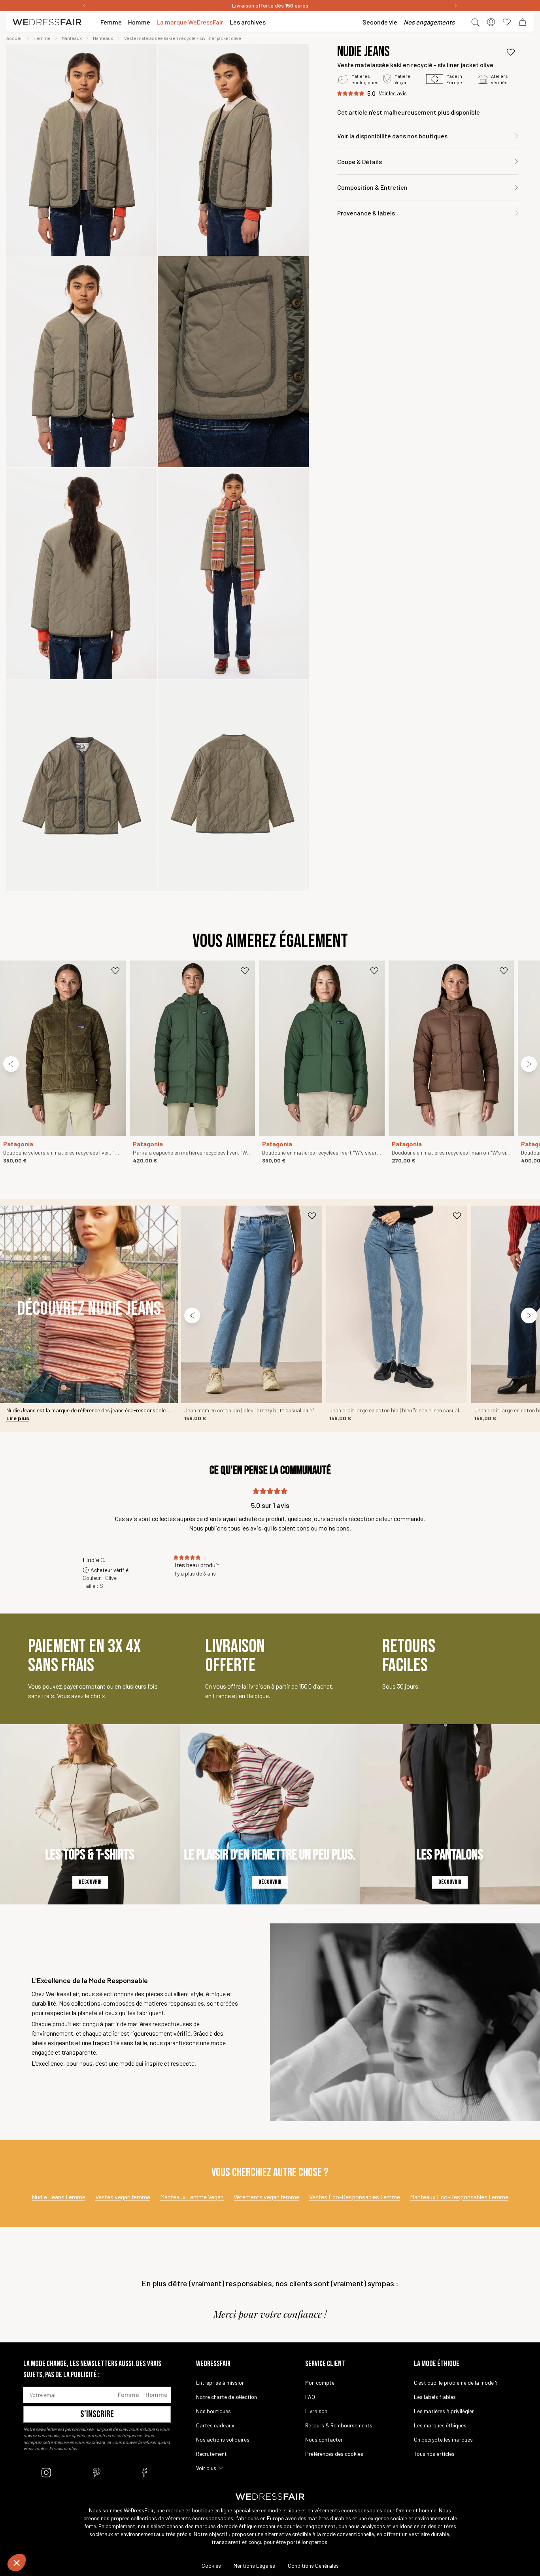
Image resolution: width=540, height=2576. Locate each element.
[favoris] (507, 22)
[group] (82, 150)
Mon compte (320, 2383)
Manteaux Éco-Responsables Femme (459, 2197)
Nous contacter (324, 2439)
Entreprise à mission (220, 2383)
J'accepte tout (133, 2536)
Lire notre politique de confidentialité (56, 2510)
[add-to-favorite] (511, 52)
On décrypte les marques (443, 2439)
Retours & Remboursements (339, 2425)
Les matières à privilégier (444, 2411)
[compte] (491, 22)
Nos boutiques (213, 2411)
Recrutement (211, 2454)
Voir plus (206, 2468)
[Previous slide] (11, 1064)
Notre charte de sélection (227, 2397)
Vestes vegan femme (123, 2197)
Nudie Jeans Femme (59, 2197)
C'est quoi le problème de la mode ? (456, 2383)
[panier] (523, 22)
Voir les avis (393, 93)
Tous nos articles (434, 2454)
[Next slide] (529, 1064)
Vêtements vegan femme (266, 2197)
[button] (17, 2563)
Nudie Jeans (363, 52)
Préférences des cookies (334, 2454)
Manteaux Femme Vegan (192, 2197)
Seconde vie (380, 22)
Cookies (211, 2566)
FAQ (310, 2397)
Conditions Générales (313, 2566)
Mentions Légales (254, 2566)
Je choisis (49, 2536)
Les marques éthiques (440, 2425)
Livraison (316, 2411)
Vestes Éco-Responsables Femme (355, 2197)
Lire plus (18, 1418)
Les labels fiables (435, 2397)
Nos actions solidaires (223, 2439)
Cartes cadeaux (215, 2425)
